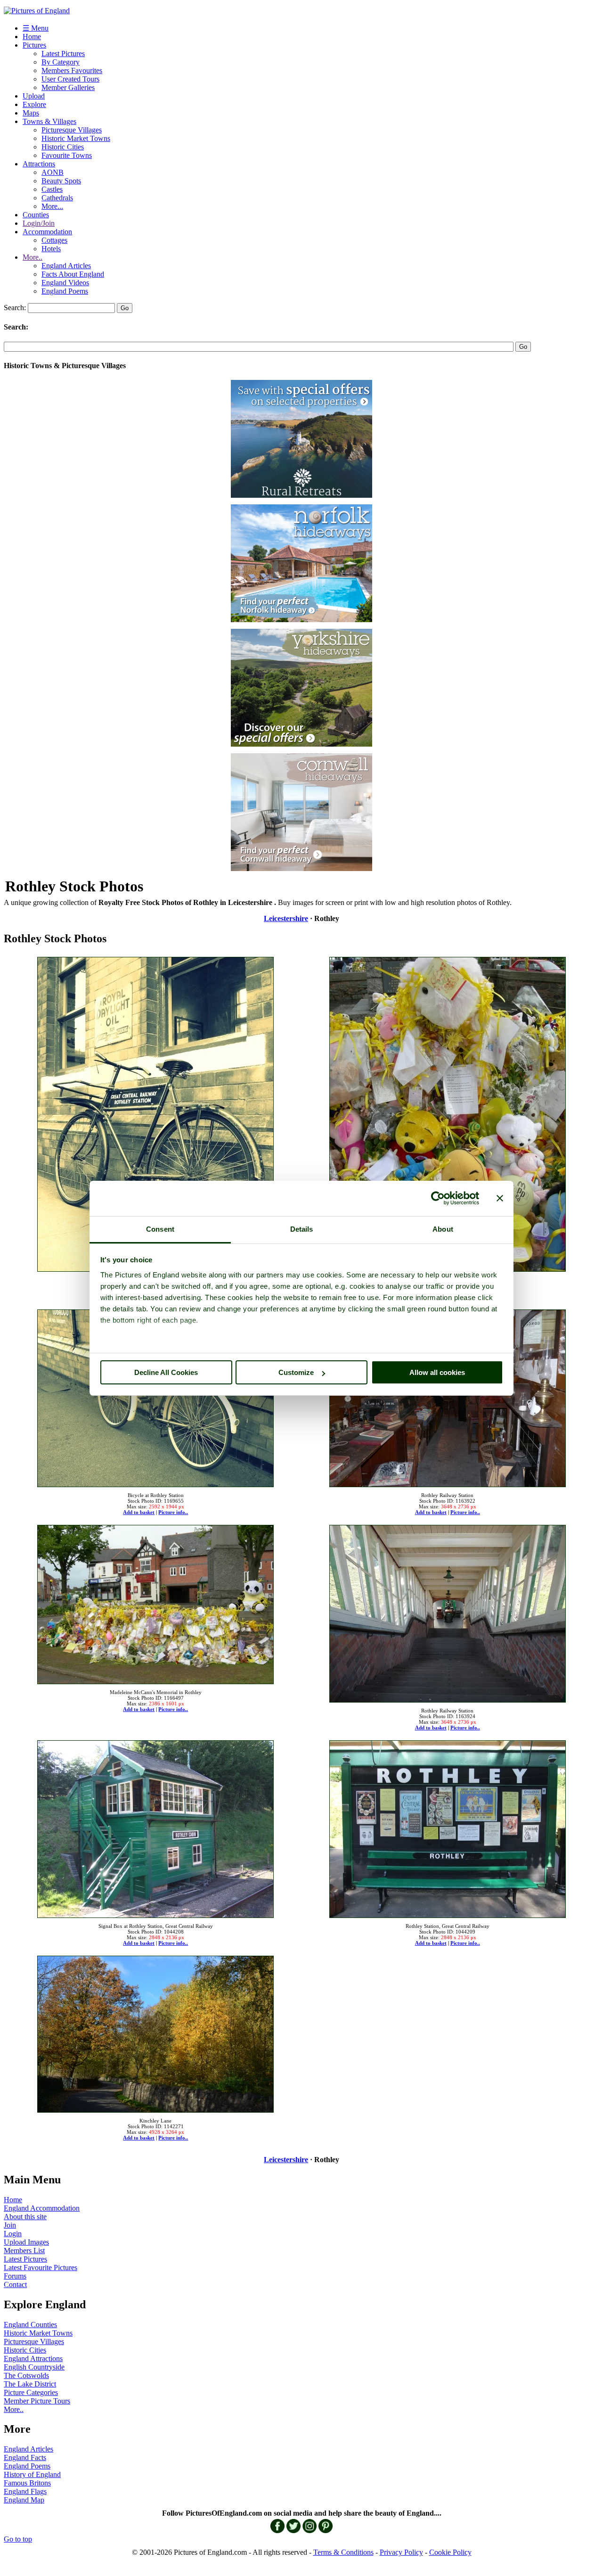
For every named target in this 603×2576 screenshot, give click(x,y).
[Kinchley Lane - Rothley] (155, 2031)
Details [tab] (302, 1229)
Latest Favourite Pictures (41, 2267)
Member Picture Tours (37, 2401)
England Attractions (33, 2358)
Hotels (51, 249)
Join (10, 2225)
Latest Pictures (63, 53)
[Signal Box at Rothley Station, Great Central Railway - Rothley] (155, 1826)
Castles (52, 189)
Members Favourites (72, 70)
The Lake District (30, 2384)
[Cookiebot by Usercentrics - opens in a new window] (438, 1198)
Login (13, 2234)
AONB (53, 172)
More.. (33, 257)
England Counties (30, 2325)
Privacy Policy (401, 2552)
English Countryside (34, 2367)
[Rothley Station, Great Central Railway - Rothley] (448, 1826)
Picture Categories (31, 2392)
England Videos (65, 283)
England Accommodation (42, 2208)
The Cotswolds (26, 2375)
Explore (34, 104)
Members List (24, 2251)
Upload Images (26, 2242)
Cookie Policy (450, 2552)
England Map (24, 2500)
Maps (31, 113)
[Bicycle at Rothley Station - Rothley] (155, 1112)
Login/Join (39, 223)
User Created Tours (70, 79)
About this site (25, 2217)
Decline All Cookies (166, 1372)
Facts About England (73, 274)
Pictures (34, 45)
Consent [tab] (160, 1229)
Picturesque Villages (72, 130)
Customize (296, 1372)
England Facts (25, 2457)
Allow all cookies (437, 1372)
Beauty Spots (61, 181)
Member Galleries (68, 87)
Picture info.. (173, 1512)
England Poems (65, 291)
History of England (32, 2474)
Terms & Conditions (343, 2552)
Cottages (54, 240)
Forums (15, 2276)
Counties (36, 215)
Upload (34, 96)
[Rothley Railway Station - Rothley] (448, 1395)
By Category (61, 62)
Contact (15, 2284)
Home (32, 37)
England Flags (25, 2491)
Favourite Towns (67, 155)
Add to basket (139, 1512)
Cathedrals (57, 198)
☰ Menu (36, 28)
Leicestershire (286, 918)
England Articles (66, 266)
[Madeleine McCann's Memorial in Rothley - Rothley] (448, 1112)
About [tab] (443, 1229)
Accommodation (47, 232)
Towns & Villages (49, 121)
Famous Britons (27, 2483)
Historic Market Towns (76, 138)
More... (52, 206)
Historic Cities (63, 147)
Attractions (39, 164)
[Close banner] (500, 1198)
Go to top (18, 2539)
